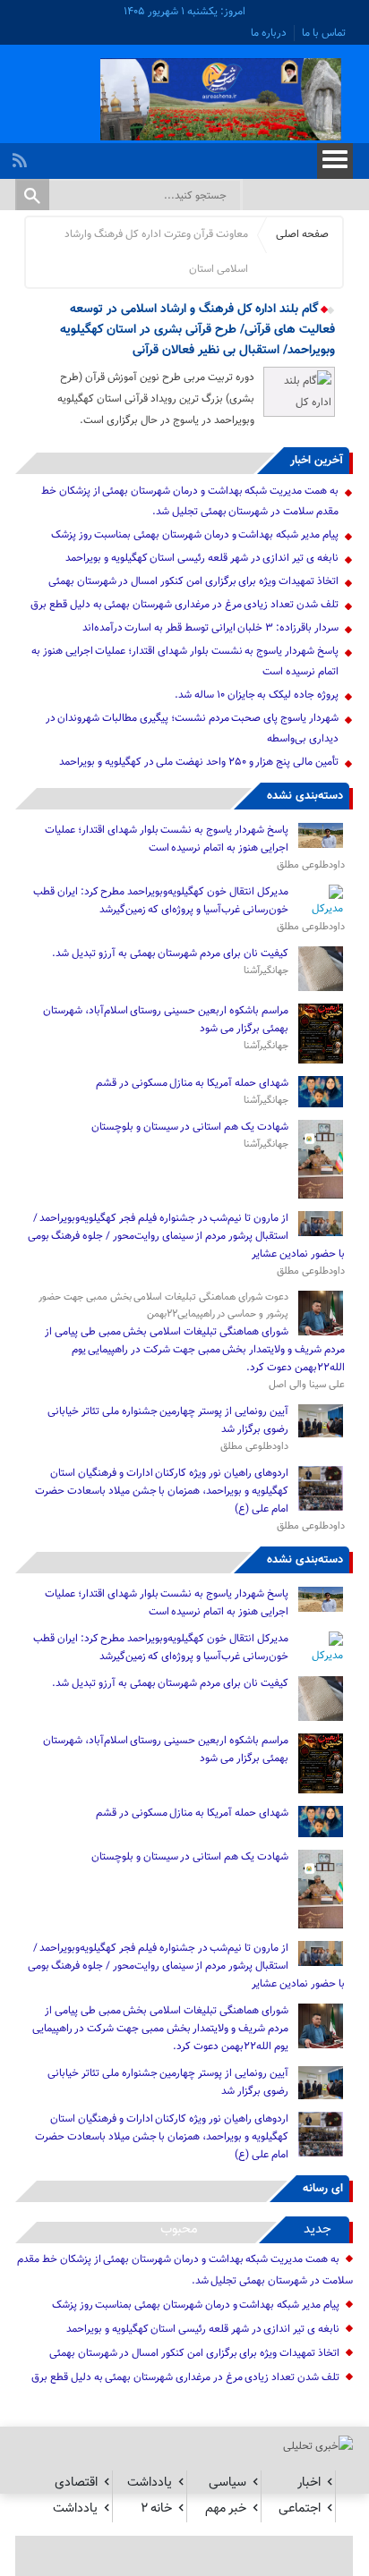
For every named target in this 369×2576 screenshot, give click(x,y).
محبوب (179, 2229)
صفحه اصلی (302, 234)
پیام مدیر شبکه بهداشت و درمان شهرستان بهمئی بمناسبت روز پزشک (195, 535)
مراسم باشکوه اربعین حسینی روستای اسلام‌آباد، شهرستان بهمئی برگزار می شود (166, 1020)
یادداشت (150, 2483)
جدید (318, 2229)
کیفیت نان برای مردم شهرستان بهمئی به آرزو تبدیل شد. (169, 953)
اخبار (309, 2483)
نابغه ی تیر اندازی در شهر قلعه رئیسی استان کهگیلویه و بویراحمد (202, 558)
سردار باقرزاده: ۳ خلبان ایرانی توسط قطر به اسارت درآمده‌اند (210, 628)
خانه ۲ (156, 2508)
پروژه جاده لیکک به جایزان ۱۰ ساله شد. (257, 695)
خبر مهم (226, 2508)
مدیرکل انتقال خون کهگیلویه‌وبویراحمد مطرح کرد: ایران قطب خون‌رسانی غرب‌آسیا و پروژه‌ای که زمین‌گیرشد (161, 901)
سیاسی (227, 2483)
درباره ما (269, 33)
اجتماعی (300, 2508)
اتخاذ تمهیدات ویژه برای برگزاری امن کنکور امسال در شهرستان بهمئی (193, 581)
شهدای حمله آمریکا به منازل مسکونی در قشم (192, 1083)
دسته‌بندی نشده (305, 796)
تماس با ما (324, 33)
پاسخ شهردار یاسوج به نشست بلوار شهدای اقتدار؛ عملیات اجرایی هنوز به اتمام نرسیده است (166, 839)
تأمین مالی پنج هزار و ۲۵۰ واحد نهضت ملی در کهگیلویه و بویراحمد (199, 762)
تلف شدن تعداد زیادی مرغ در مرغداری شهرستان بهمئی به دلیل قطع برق (184, 605)
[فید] (22, 156)
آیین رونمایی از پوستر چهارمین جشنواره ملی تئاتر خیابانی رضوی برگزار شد (167, 1420)
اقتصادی (76, 2483)
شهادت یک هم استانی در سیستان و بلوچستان (190, 1127)
